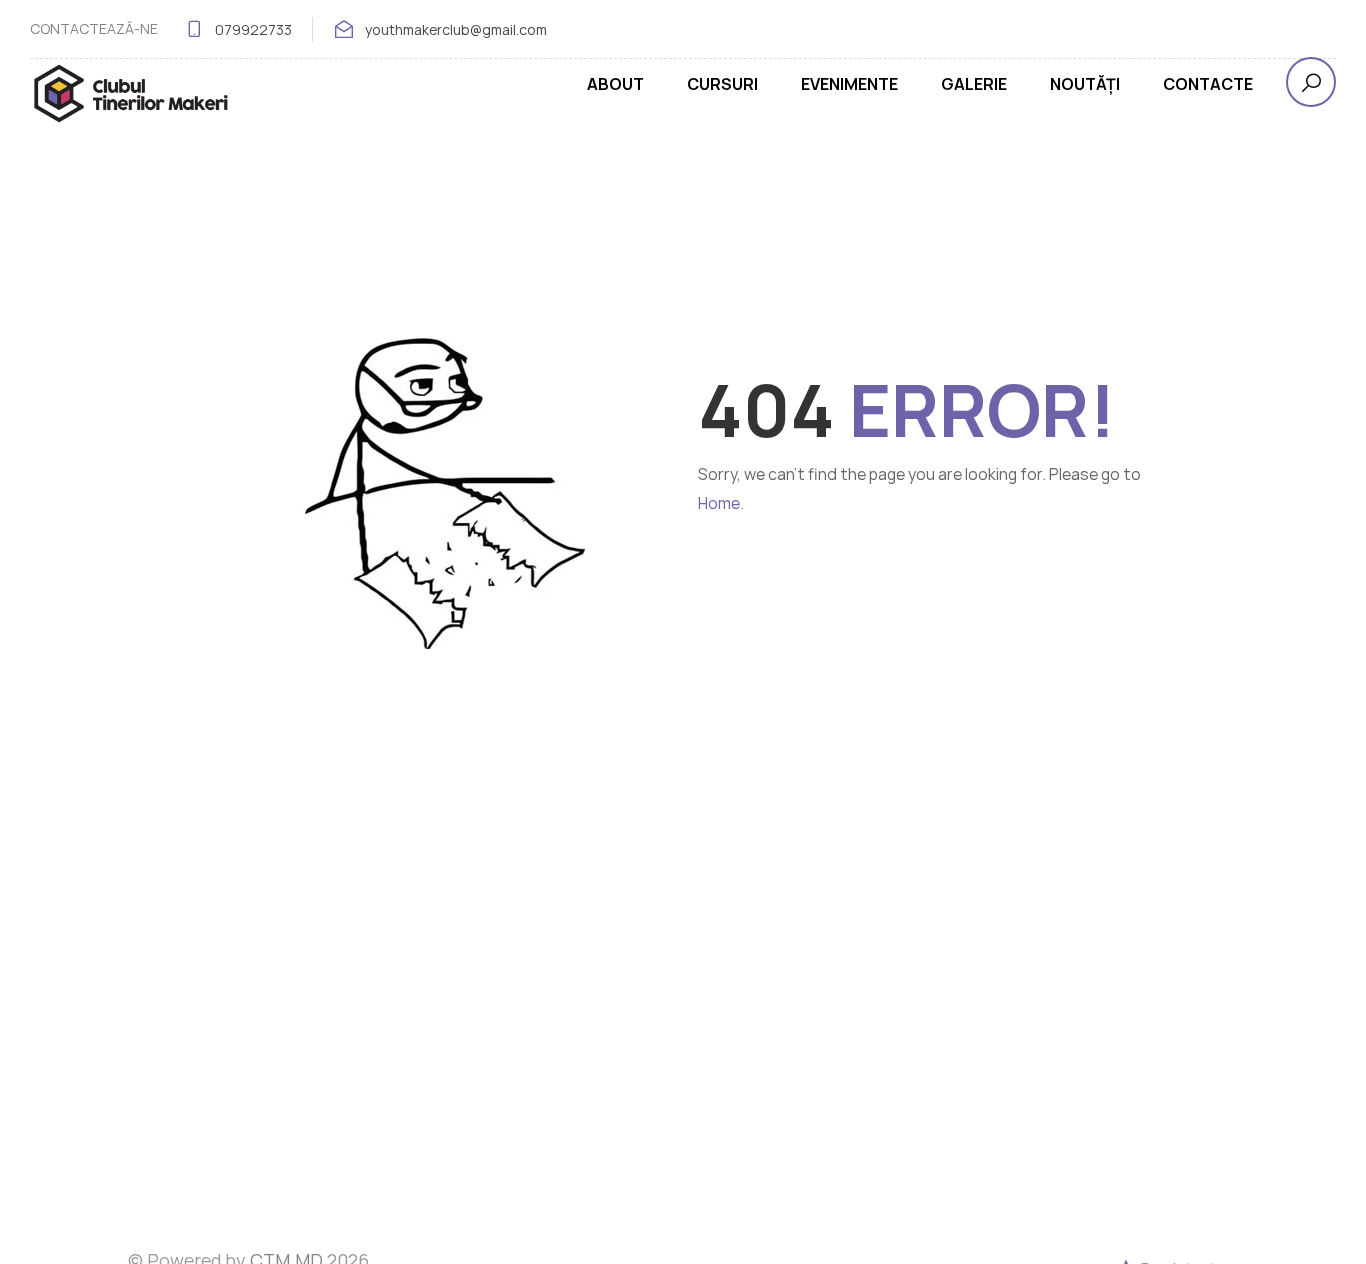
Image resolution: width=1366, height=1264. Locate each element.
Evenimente (849, 84)
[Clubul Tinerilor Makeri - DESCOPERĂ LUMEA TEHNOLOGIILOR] (130, 93)
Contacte (1208, 84)
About (615, 84)
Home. (721, 503)
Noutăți (1085, 84)
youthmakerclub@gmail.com (456, 29)
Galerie (974, 84)
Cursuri (722, 84)
